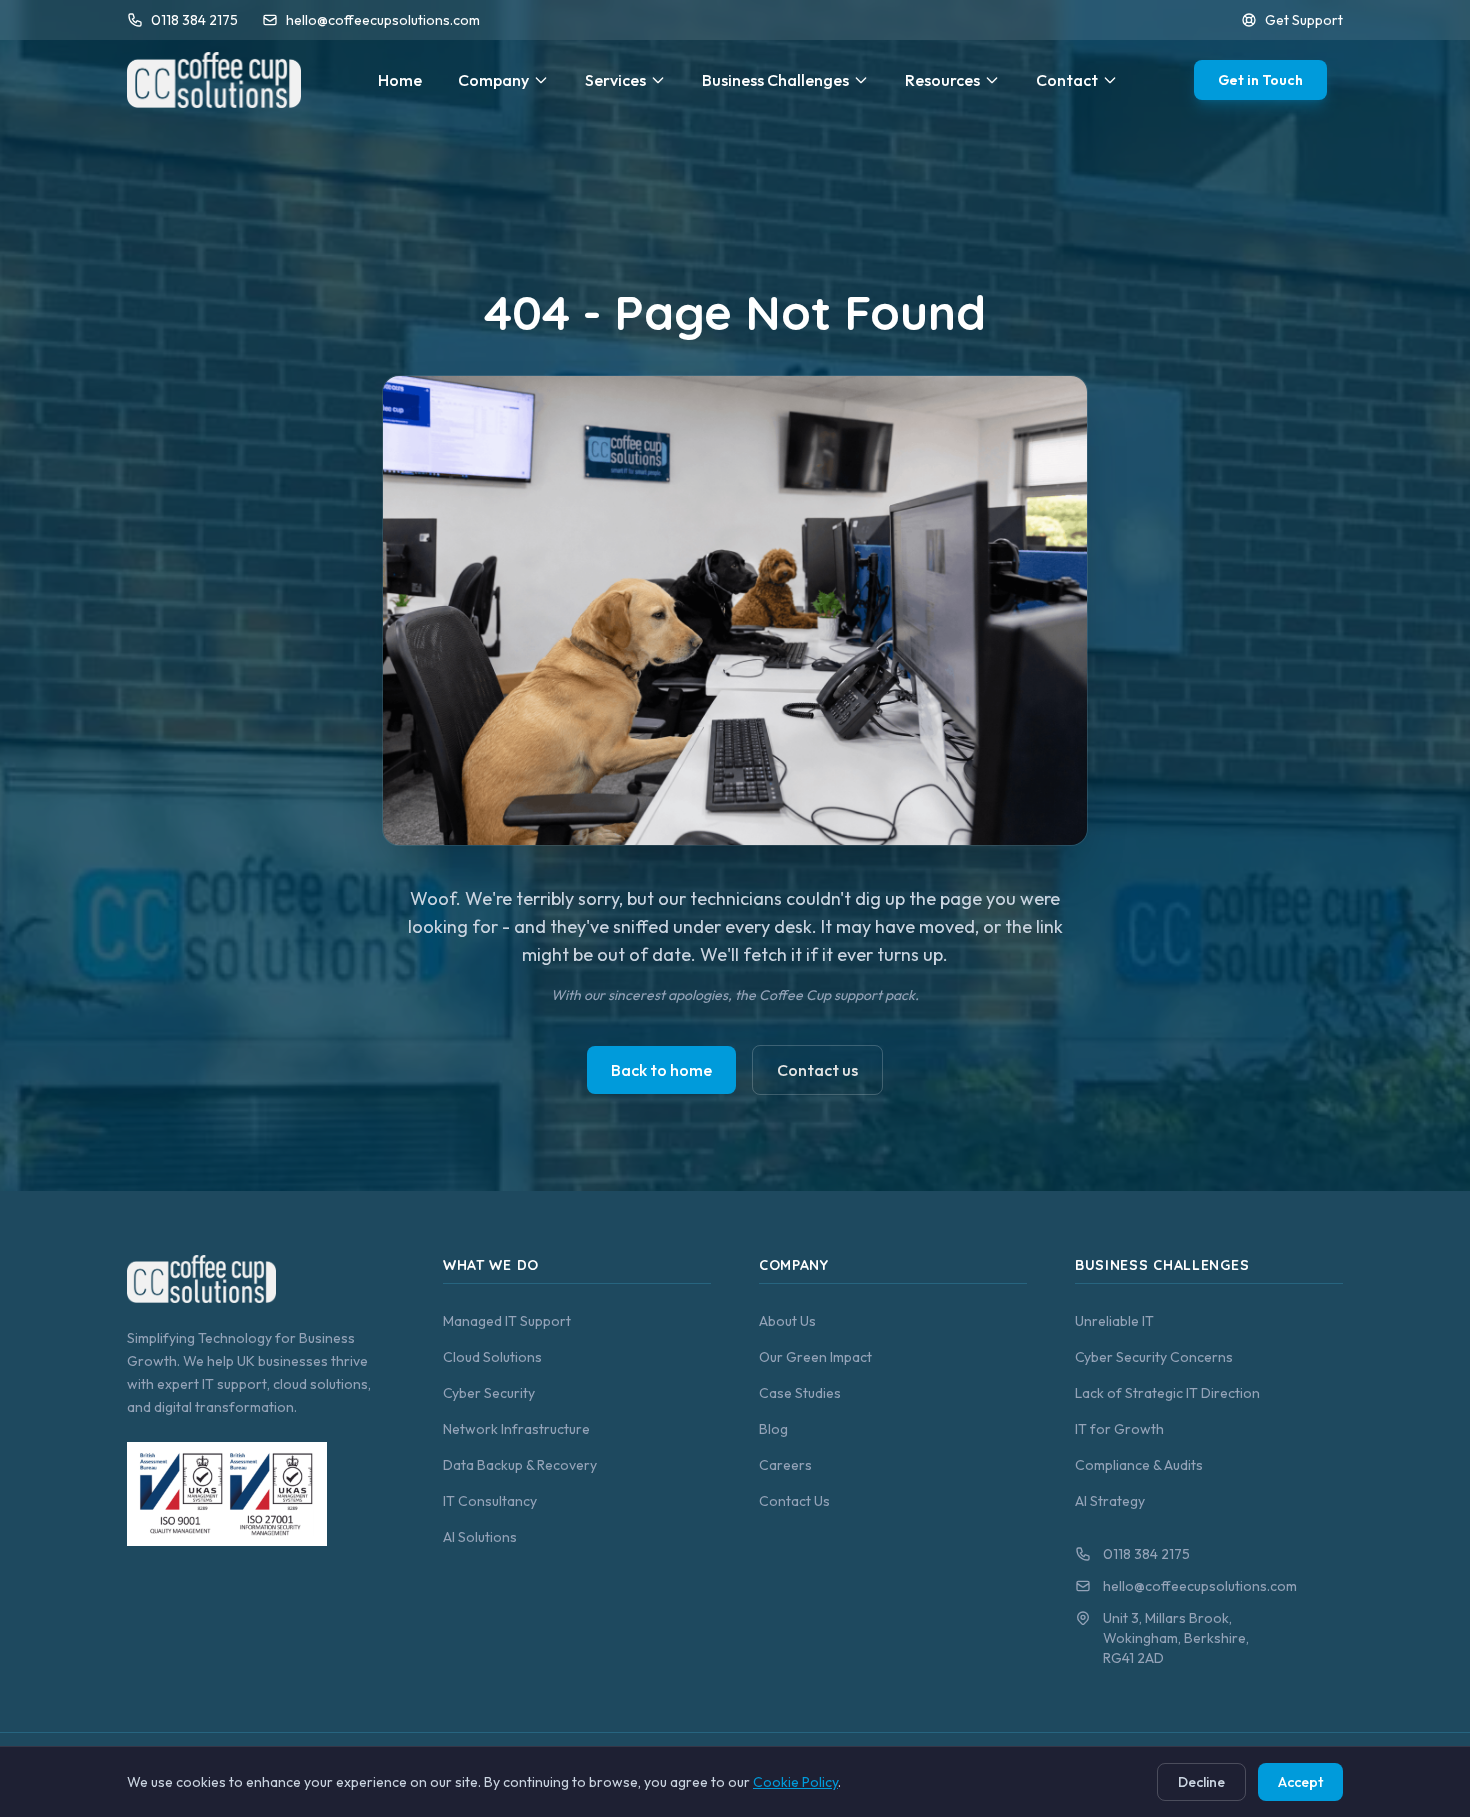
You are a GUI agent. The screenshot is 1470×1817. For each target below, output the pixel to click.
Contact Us (794, 1501)
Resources (942, 80)
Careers (785, 1465)
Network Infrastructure (516, 1429)
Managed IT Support (507, 1321)
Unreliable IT (1114, 1321)
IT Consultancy (490, 1501)
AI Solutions (480, 1537)
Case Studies (800, 1393)
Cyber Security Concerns (1154, 1357)
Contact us (817, 1070)
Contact (1067, 80)
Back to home (661, 1070)
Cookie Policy (795, 1782)
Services (615, 80)
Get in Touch (1260, 80)
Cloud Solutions (492, 1357)
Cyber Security (489, 1393)
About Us (787, 1321)
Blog (773, 1429)
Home (400, 80)
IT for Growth (1119, 1429)
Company (493, 80)
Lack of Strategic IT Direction (1167, 1393)
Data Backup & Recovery (520, 1465)
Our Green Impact (815, 1357)
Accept (1300, 1782)
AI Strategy (1110, 1501)
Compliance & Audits (1139, 1465)
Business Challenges (775, 80)
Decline (1201, 1782)
